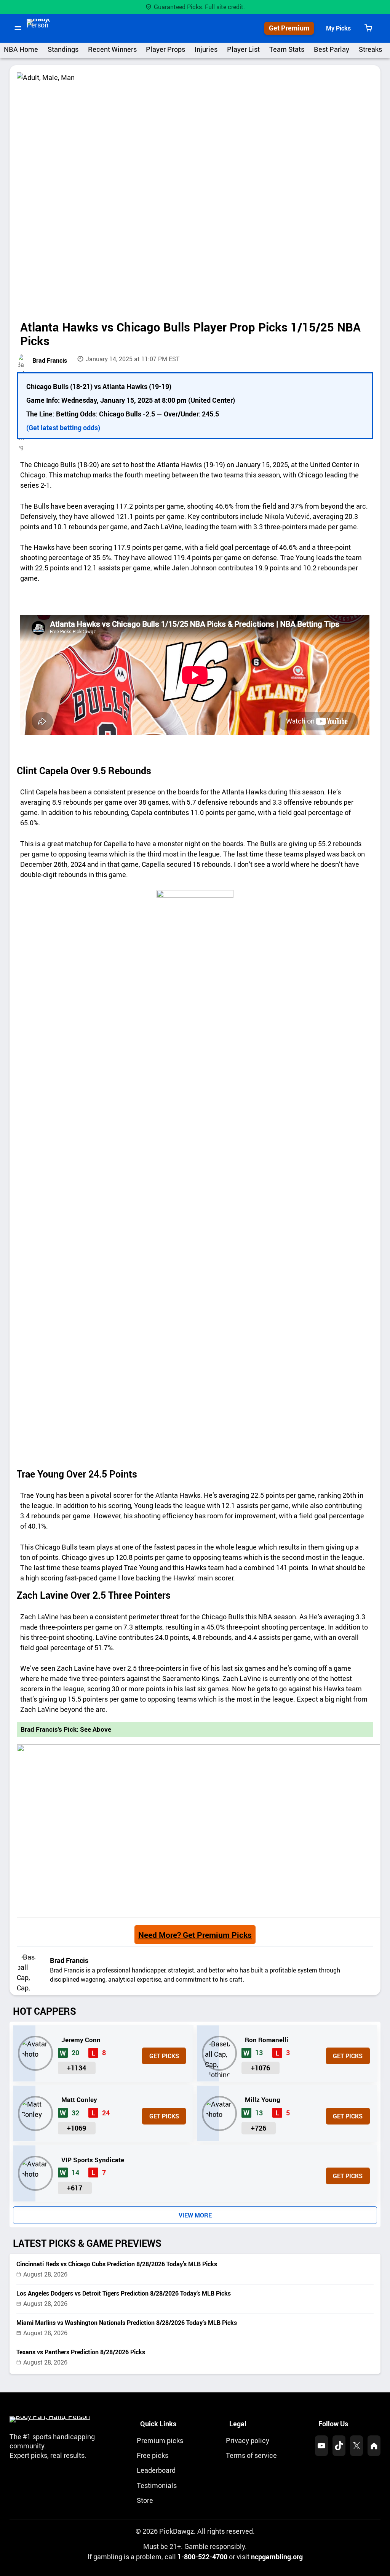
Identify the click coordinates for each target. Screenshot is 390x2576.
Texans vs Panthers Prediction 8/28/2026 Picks (81, 2352)
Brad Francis (50, 360)
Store (145, 2500)
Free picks (153, 2455)
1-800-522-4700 (202, 2557)
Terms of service (251, 2455)
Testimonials (157, 2485)
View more (195, 2215)
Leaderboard (156, 2470)
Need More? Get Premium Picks (195, 1935)
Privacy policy (248, 2440)
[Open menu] (18, 28)
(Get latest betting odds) (63, 427)
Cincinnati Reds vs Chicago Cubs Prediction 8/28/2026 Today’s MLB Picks (117, 2264)
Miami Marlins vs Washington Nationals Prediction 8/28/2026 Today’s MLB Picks (127, 2323)
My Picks (338, 28)
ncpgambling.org (277, 2557)
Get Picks (164, 2056)
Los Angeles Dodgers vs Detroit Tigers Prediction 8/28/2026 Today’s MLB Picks (124, 2293)
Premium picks (160, 2440)
